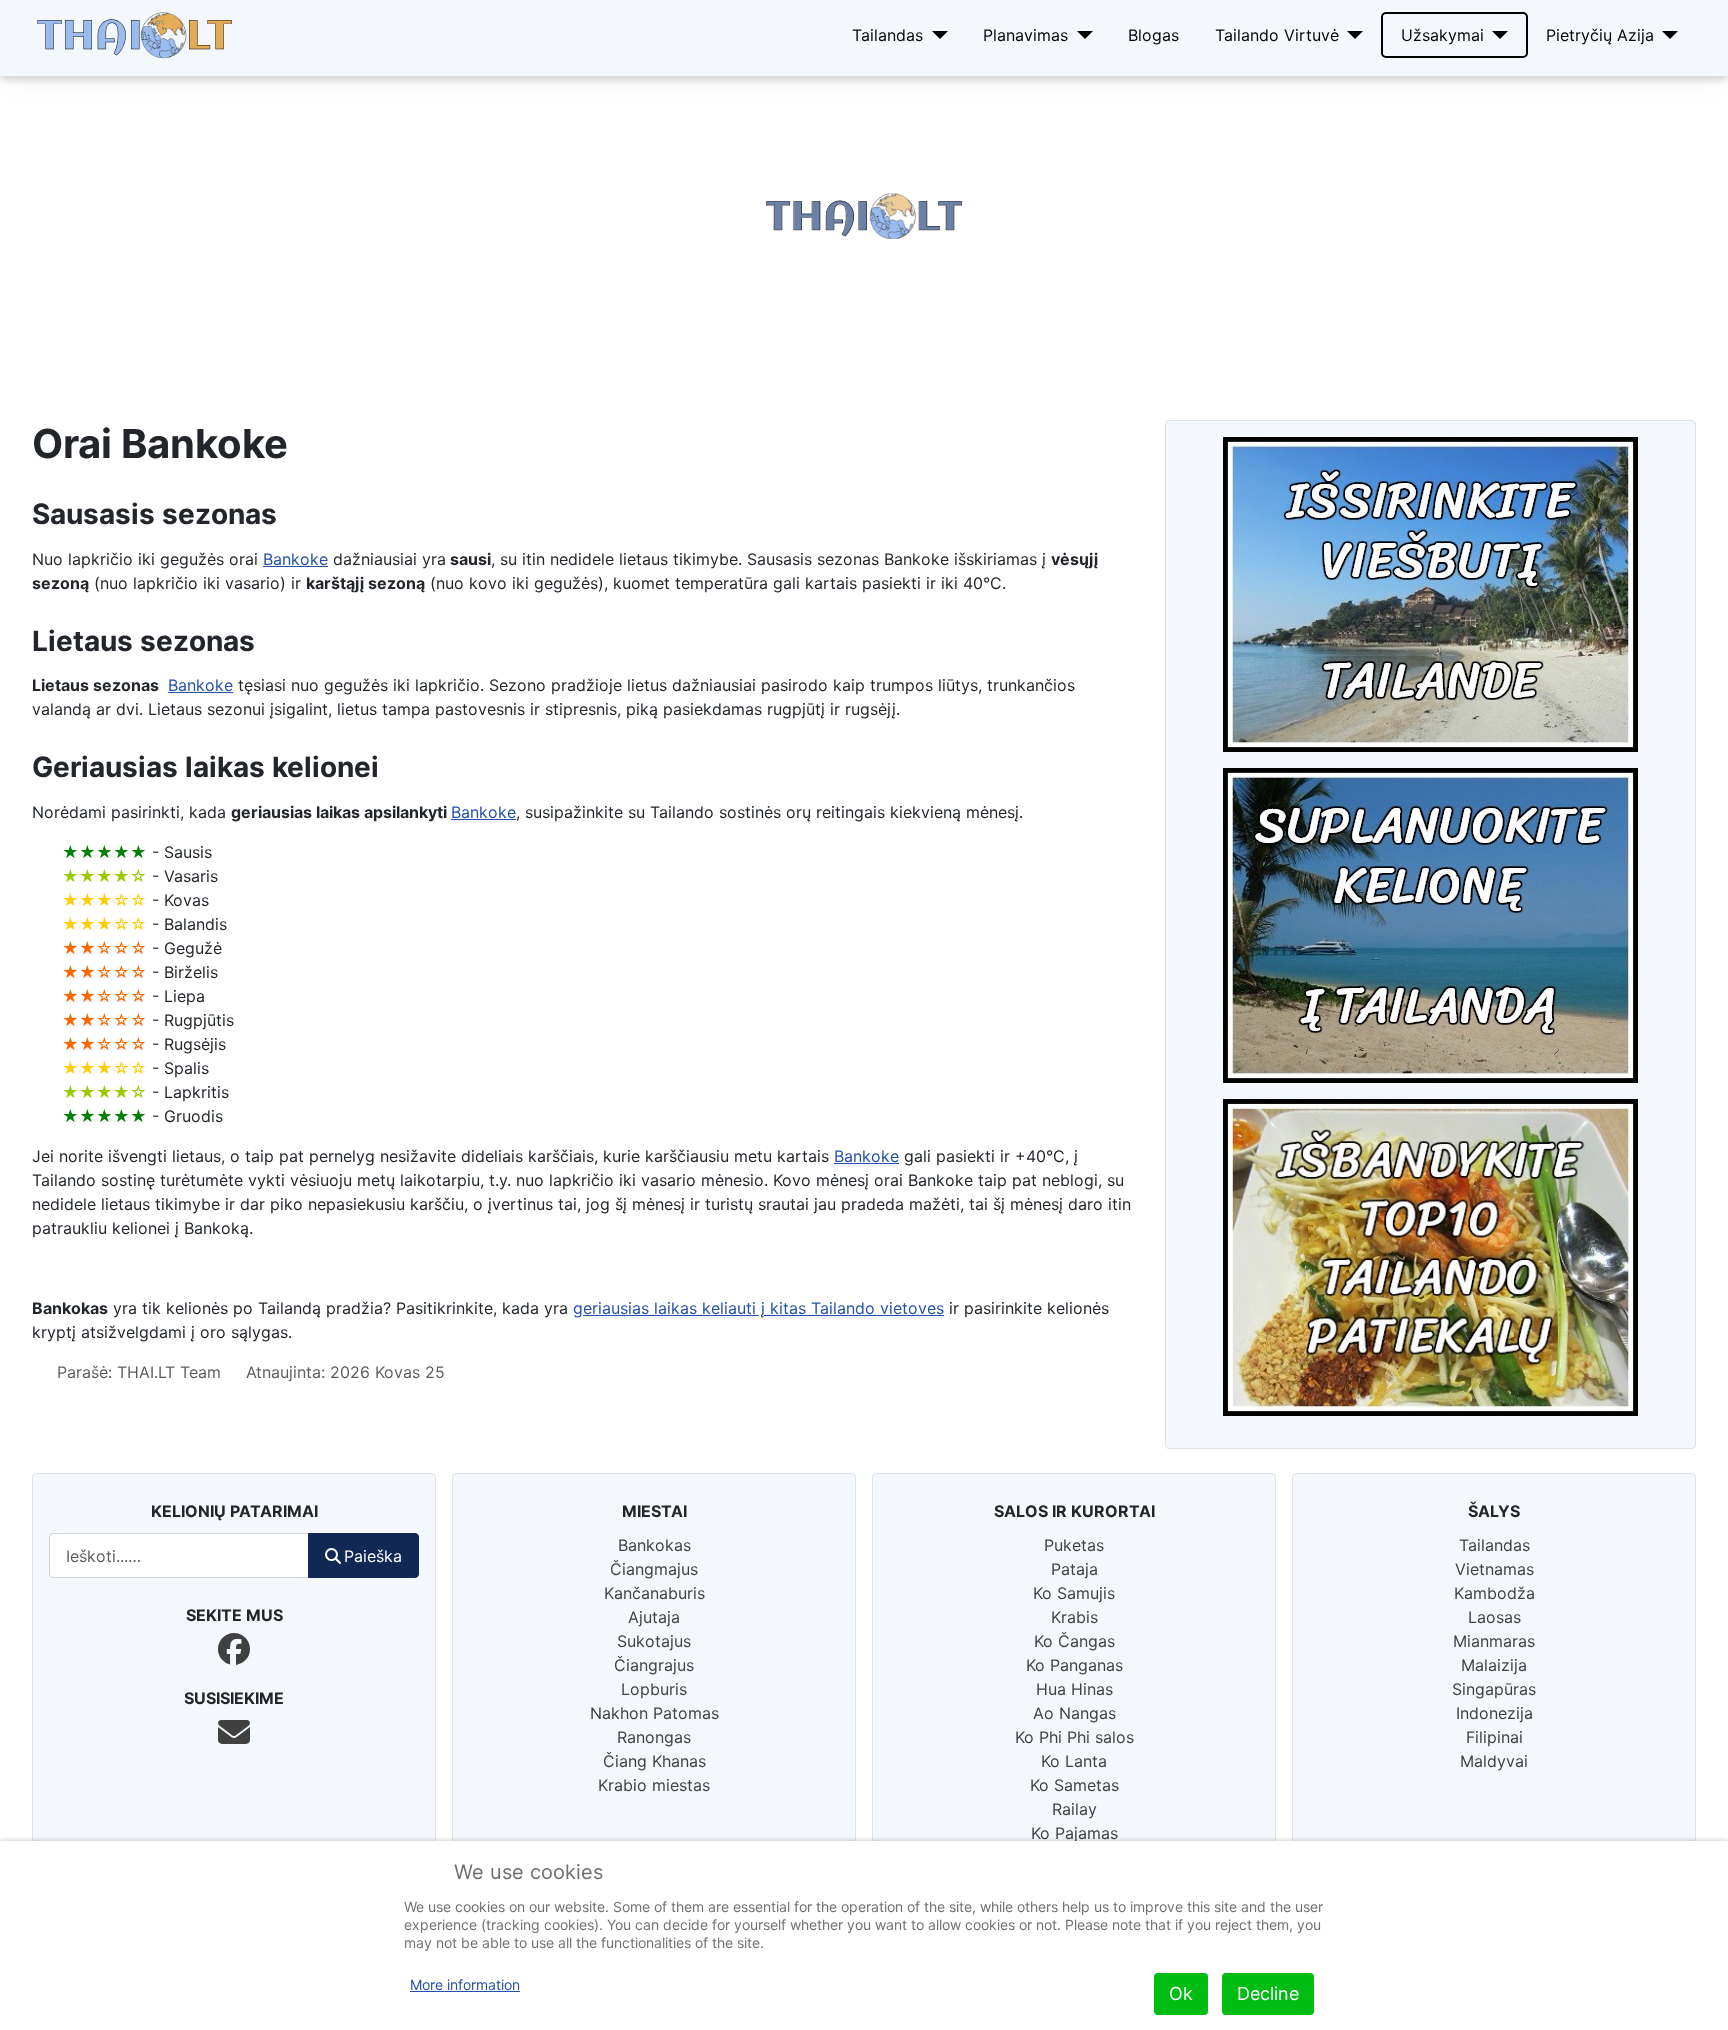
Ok (1181, 1993)
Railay (1074, 1809)
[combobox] (179, 1555)
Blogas (1153, 35)
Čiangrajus (654, 1665)
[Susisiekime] (234, 1732)
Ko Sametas (1074, 1785)
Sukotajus (654, 1641)
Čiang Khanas (654, 1761)
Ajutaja (654, 1617)
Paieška (373, 1556)
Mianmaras (1494, 1641)
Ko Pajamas (1074, 1833)
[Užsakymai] (1496, 35)
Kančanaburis (654, 1593)
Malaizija (1494, 1665)
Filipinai (1494, 1737)
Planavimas (1025, 35)
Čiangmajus (654, 1569)
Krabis (1074, 1617)
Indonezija (1494, 1713)
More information (465, 1984)
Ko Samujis (1074, 1593)
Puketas (1074, 1545)
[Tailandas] (935, 35)
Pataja (1074, 1569)
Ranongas (654, 1737)
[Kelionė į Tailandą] (1430, 925)
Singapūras (1494, 1689)
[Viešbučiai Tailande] (1430, 594)
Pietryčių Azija (1600, 35)
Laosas (1494, 1617)
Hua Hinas (1074, 1689)
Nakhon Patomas (654, 1713)
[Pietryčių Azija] (1666, 35)
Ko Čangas (1074, 1641)
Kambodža (1494, 1593)
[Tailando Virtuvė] (1351, 35)
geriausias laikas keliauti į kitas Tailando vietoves (758, 1308)
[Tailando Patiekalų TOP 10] (1430, 1257)
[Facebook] (234, 1649)
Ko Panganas (1074, 1665)
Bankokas (654, 1545)
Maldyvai (1494, 1761)
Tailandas (887, 35)
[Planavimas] (1080, 35)
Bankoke (295, 559)
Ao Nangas (1074, 1713)
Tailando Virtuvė (1277, 35)
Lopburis (654, 1689)
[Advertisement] (600, 216)
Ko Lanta (1074, 1761)
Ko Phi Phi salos (1074, 1737)
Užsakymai (1442, 35)
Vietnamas (1494, 1569)
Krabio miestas (654, 1785)
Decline (1268, 1993)
